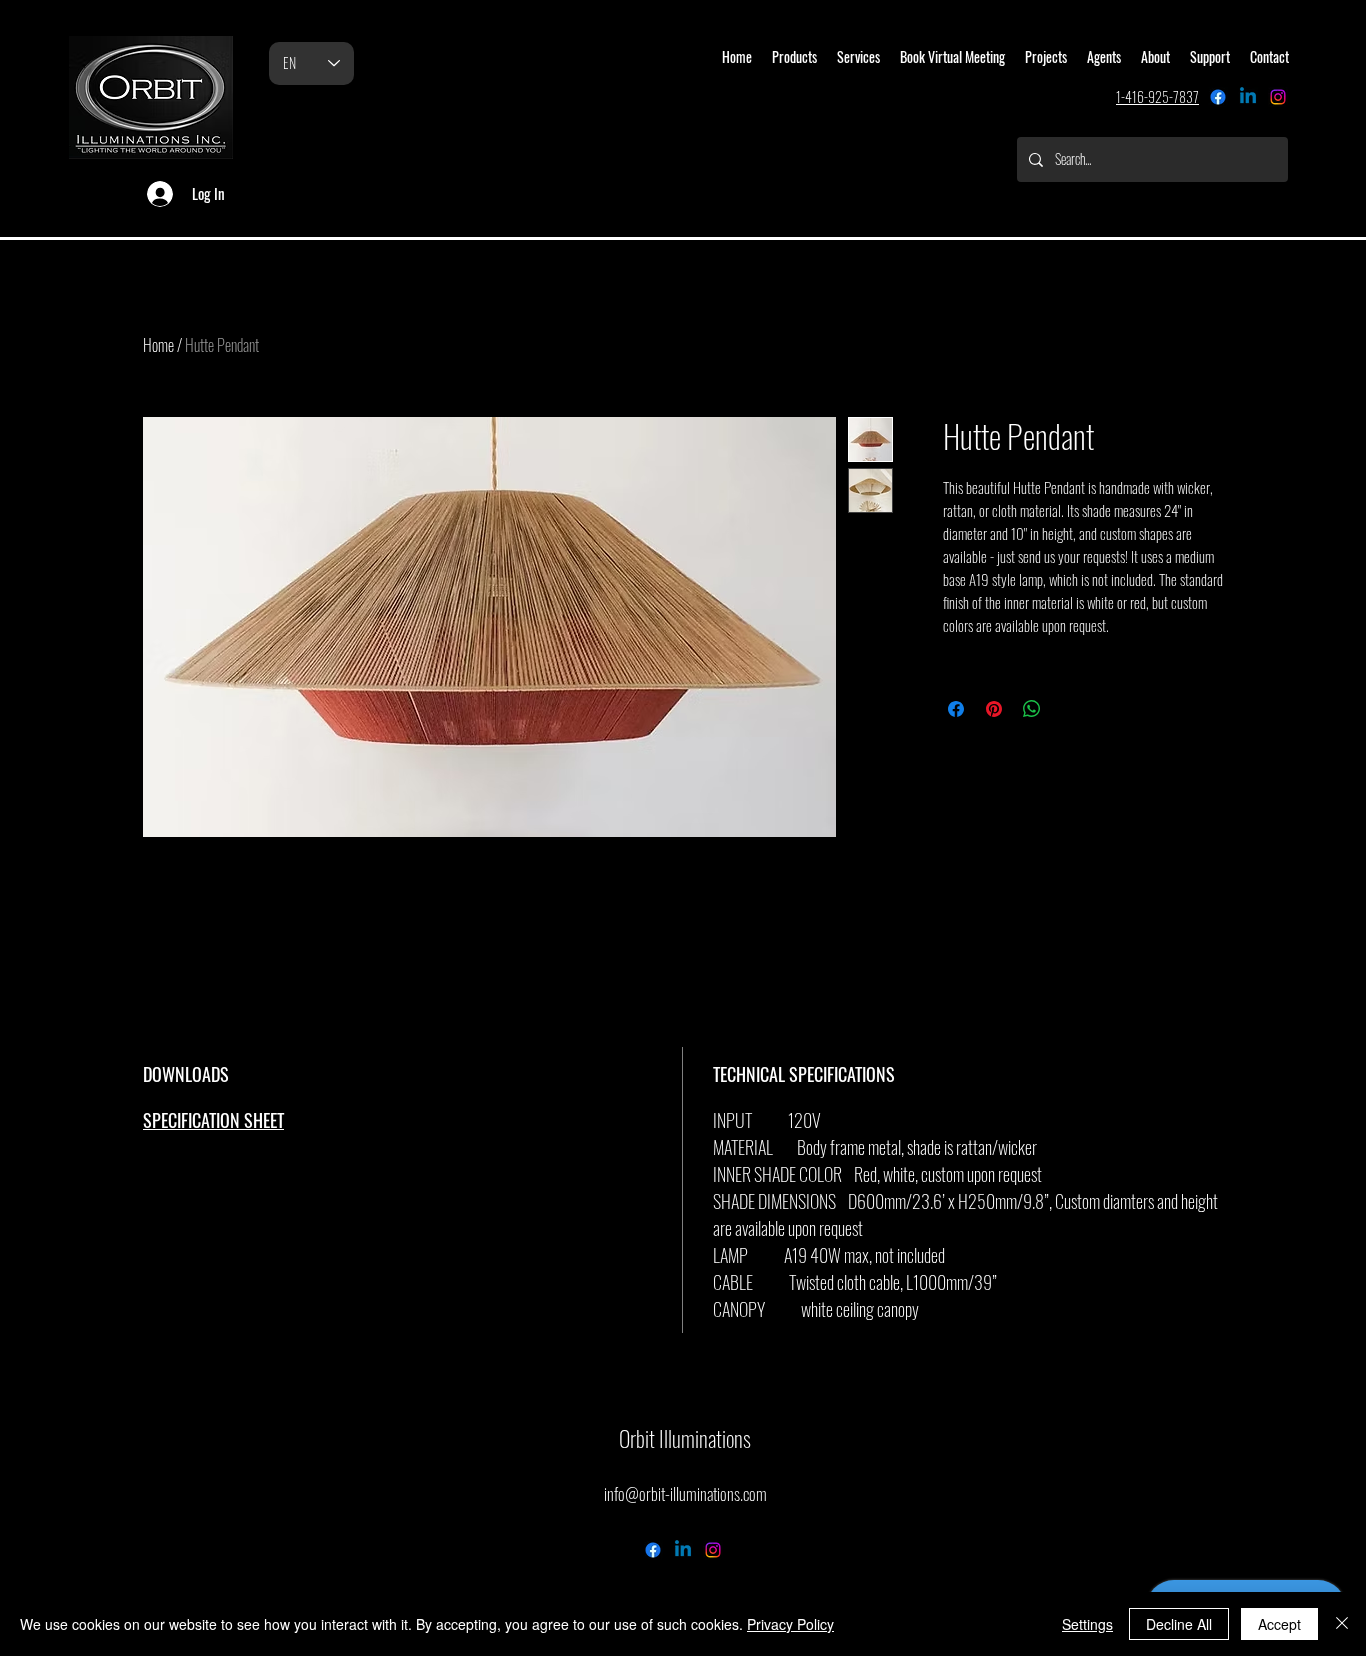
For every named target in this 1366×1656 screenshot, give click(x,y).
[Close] (1342, 1624)
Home (158, 345)
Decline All (1179, 1624)
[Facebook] (1218, 97)
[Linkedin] (1248, 97)
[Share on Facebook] (956, 709)
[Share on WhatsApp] (1032, 709)
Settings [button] (1087, 1624)
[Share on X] (1070, 709)
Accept (1279, 1624)
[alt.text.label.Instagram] (1278, 97)
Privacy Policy (790, 1624)
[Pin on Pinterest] (994, 709)
